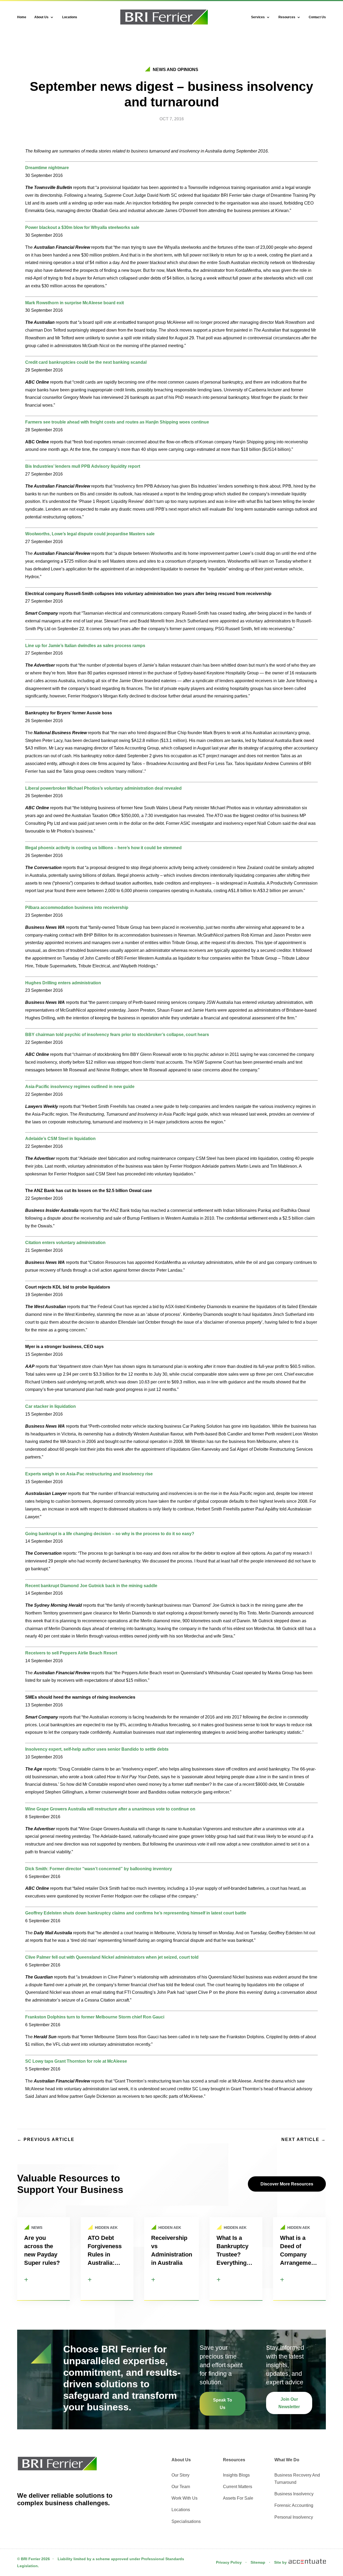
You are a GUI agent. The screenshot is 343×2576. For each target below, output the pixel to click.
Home (22, 17)
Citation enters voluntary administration (65, 1243)
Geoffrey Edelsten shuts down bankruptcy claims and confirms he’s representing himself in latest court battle (136, 1913)
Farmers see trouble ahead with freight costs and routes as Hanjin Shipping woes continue (117, 422)
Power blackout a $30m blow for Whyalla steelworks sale (82, 227)
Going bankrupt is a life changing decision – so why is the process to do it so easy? (110, 1534)
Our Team (181, 2487)
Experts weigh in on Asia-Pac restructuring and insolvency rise (89, 1474)
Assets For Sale (238, 2498)
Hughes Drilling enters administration (63, 983)
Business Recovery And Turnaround (297, 2479)
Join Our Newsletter (289, 2403)
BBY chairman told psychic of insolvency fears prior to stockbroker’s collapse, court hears (117, 1035)
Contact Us (317, 17)
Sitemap (258, 2562)
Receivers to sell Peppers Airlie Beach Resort (71, 1653)
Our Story (180, 2475)
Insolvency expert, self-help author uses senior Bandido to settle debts (97, 1749)
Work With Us (184, 2498)
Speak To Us (223, 2404)
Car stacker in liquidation (51, 1406)
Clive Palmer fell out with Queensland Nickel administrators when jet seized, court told (112, 1957)
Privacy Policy (229, 2562)
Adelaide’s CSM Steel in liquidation (60, 1139)
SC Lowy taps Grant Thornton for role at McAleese (76, 2061)
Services (258, 17)
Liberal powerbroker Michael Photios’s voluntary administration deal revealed (103, 788)
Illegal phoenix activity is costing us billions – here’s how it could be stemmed (103, 848)
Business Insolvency (294, 2494)
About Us (41, 17)
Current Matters (238, 2487)
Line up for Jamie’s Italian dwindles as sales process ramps (85, 646)
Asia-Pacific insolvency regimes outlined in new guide (80, 1087)
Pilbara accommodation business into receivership (77, 907)
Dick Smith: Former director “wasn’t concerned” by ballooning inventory (99, 1869)
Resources (287, 17)
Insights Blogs (236, 2475)
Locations (70, 17)
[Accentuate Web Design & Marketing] (307, 2562)
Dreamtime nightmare (47, 168)
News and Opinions (176, 70)
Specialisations (186, 2521)
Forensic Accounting (294, 2505)
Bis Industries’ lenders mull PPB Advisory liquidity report (83, 466)
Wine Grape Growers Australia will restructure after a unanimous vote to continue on (110, 1809)
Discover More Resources (287, 2184)
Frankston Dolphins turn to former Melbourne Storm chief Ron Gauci (95, 2017)
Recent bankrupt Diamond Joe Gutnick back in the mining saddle (91, 1586)
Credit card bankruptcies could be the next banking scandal (86, 362)
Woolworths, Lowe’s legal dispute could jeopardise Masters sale (90, 534)
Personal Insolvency (294, 2517)
